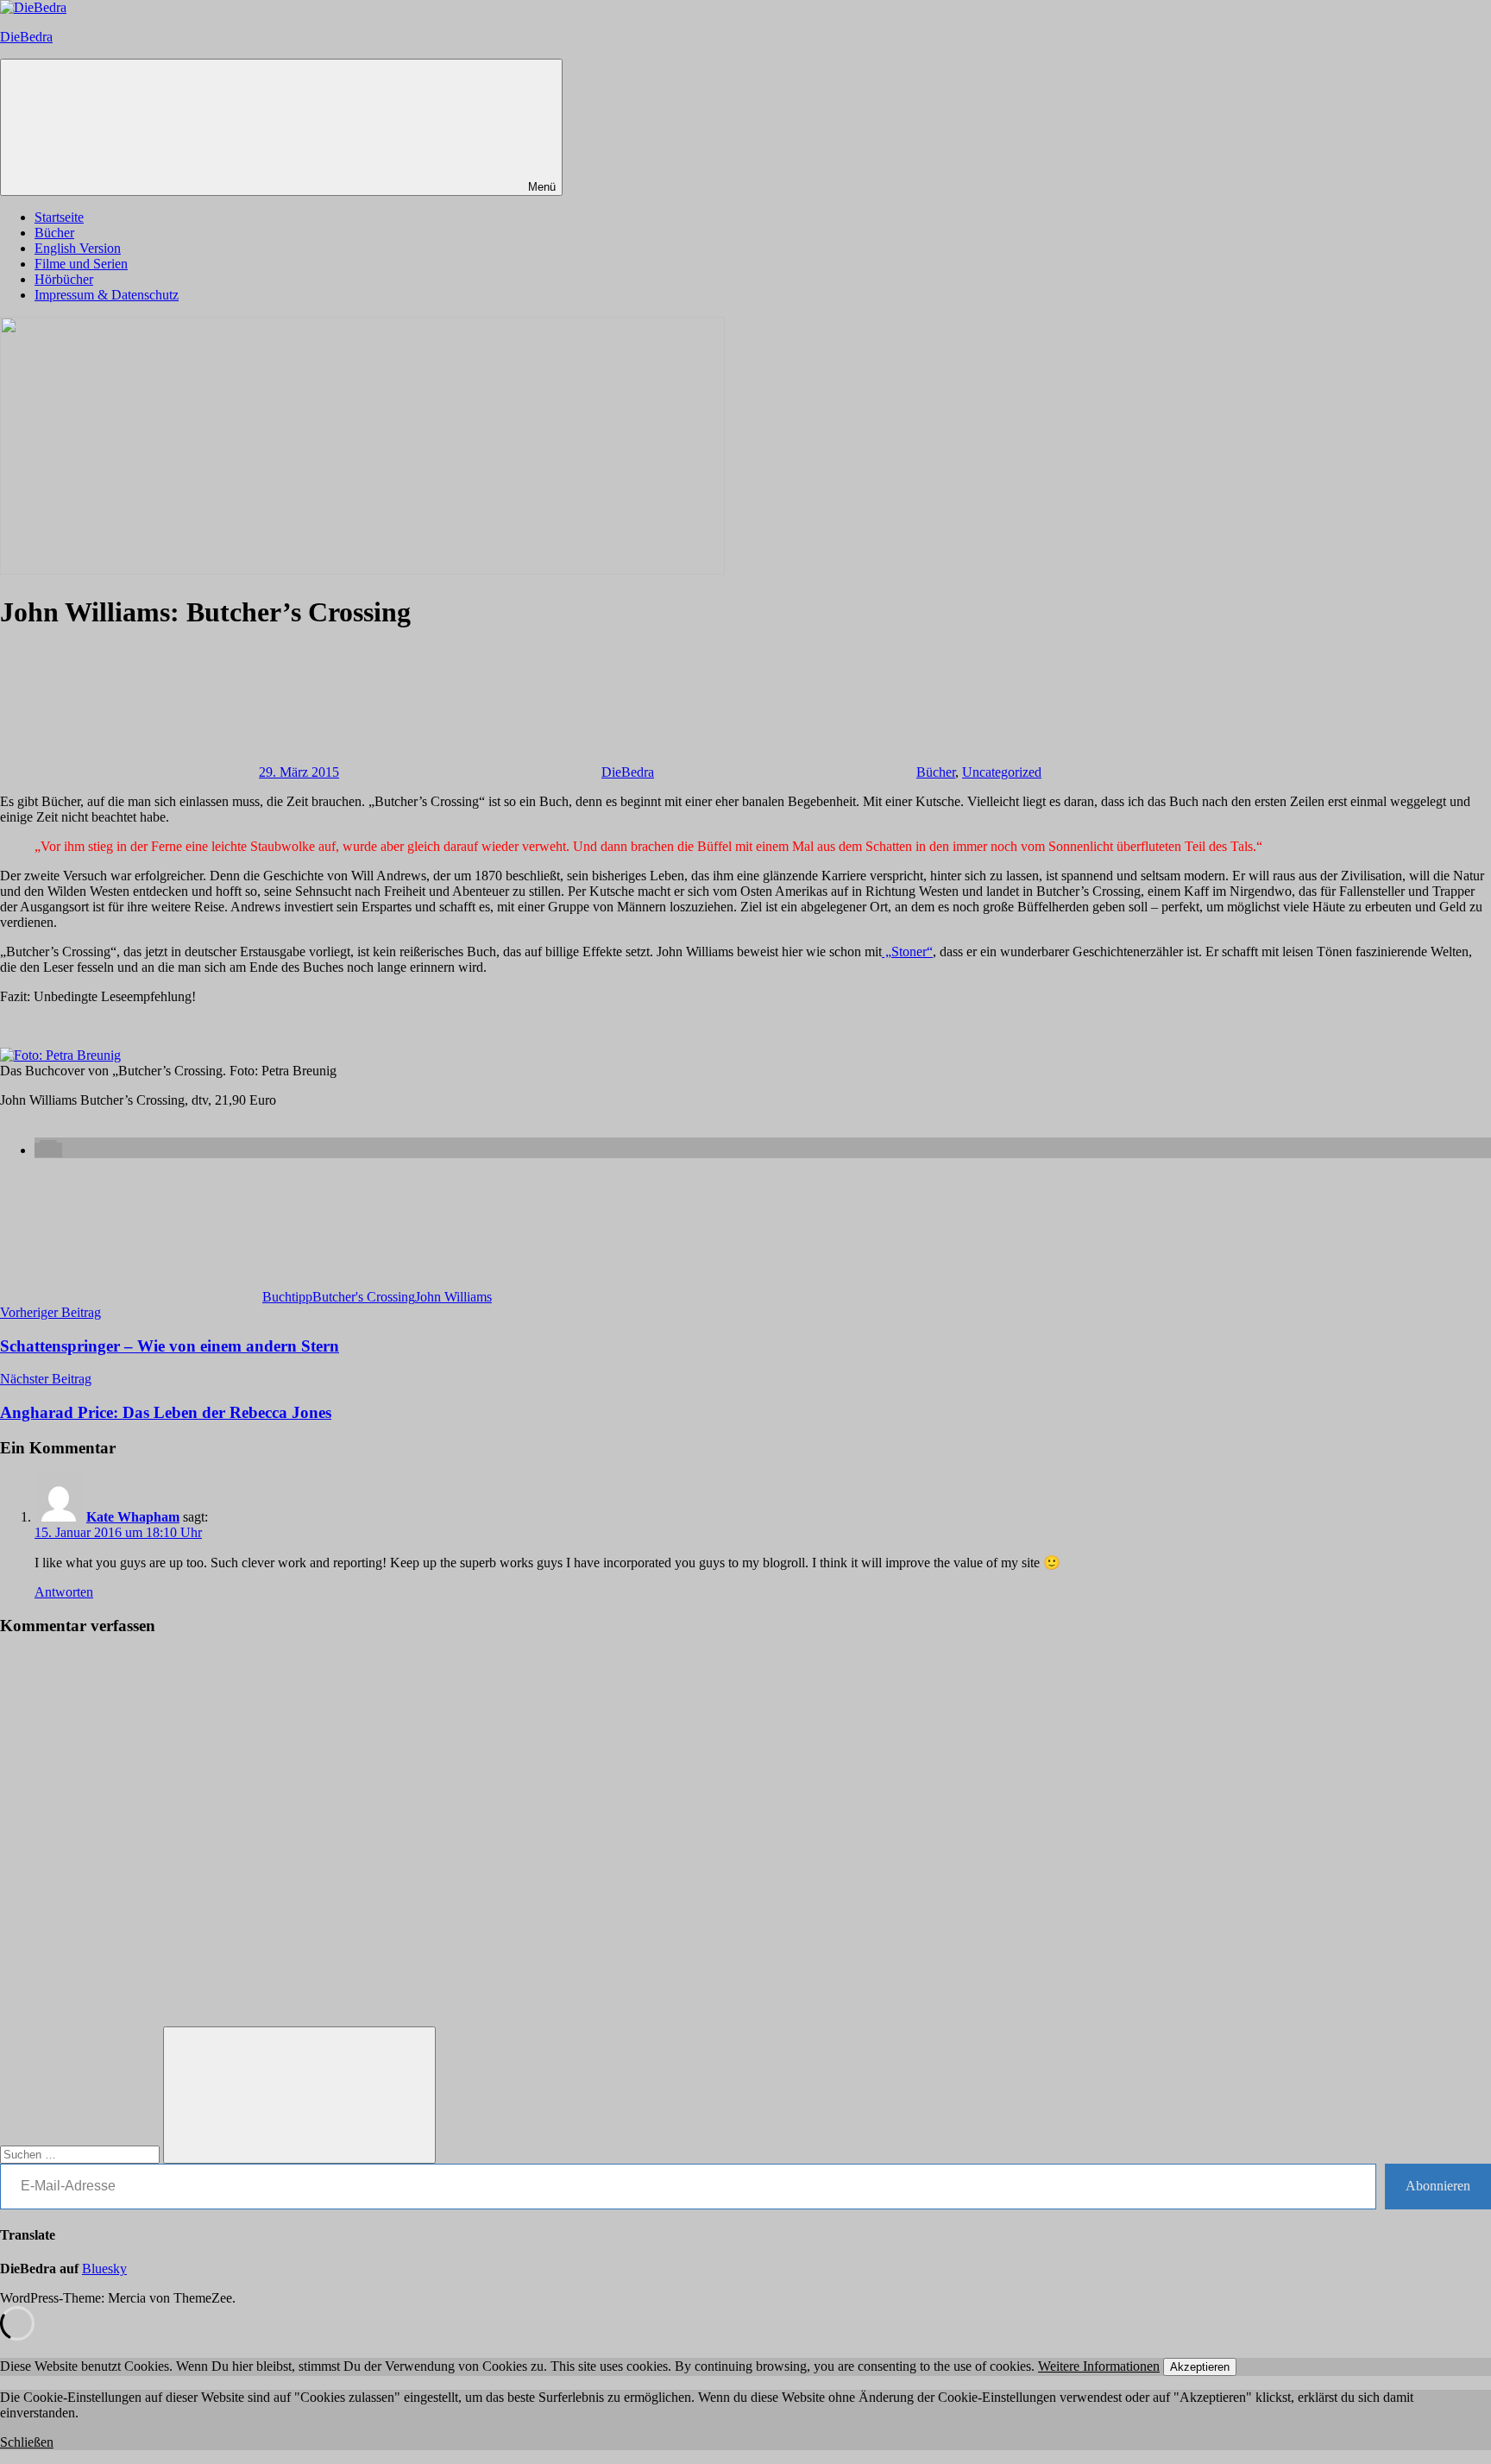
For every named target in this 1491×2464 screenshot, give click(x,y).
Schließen (27, 2442)
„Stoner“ (907, 952)
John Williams (453, 1297)
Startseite (59, 217)
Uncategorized (1002, 772)
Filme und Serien (81, 264)
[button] (48, 1150)
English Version (78, 248)
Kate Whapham (133, 1517)
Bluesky (104, 2269)
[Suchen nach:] (82, 2154)
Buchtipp (287, 1297)
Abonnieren (1438, 2186)
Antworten (64, 1592)
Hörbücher (64, 279)
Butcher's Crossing (364, 1297)
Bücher (54, 233)
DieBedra (26, 37)
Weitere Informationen (1099, 2366)
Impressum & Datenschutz (107, 295)
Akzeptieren (1200, 2367)
